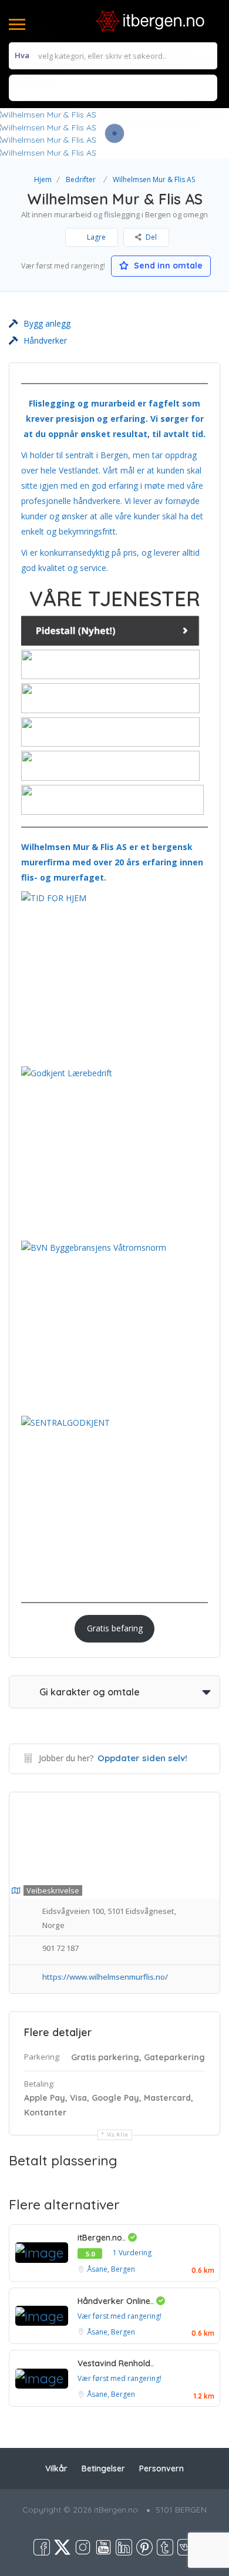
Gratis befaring (115, 1628)
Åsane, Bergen (111, 2269)
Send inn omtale (167, 266)
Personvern (161, 2468)
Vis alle (118, 2135)
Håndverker (45, 340)
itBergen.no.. (103, 2238)
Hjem (43, 179)
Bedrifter (81, 179)
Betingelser (103, 2468)
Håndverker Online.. (117, 2301)
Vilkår (56, 2468)
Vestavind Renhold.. (116, 2363)
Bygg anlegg (47, 323)
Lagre (95, 237)
